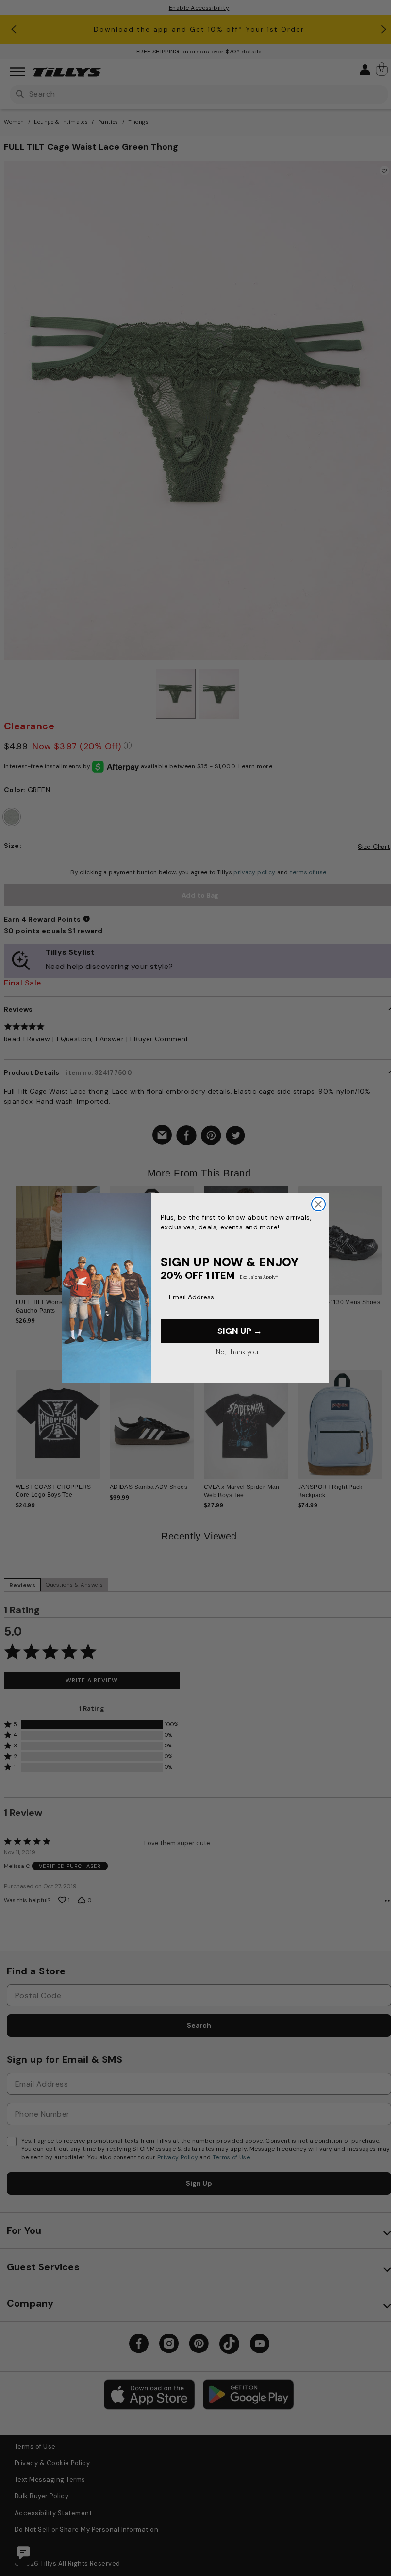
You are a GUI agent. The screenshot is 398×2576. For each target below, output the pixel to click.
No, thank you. (238, 1352)
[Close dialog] (318, 1204)
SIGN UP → (240, 1331)
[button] (389, 1243)
